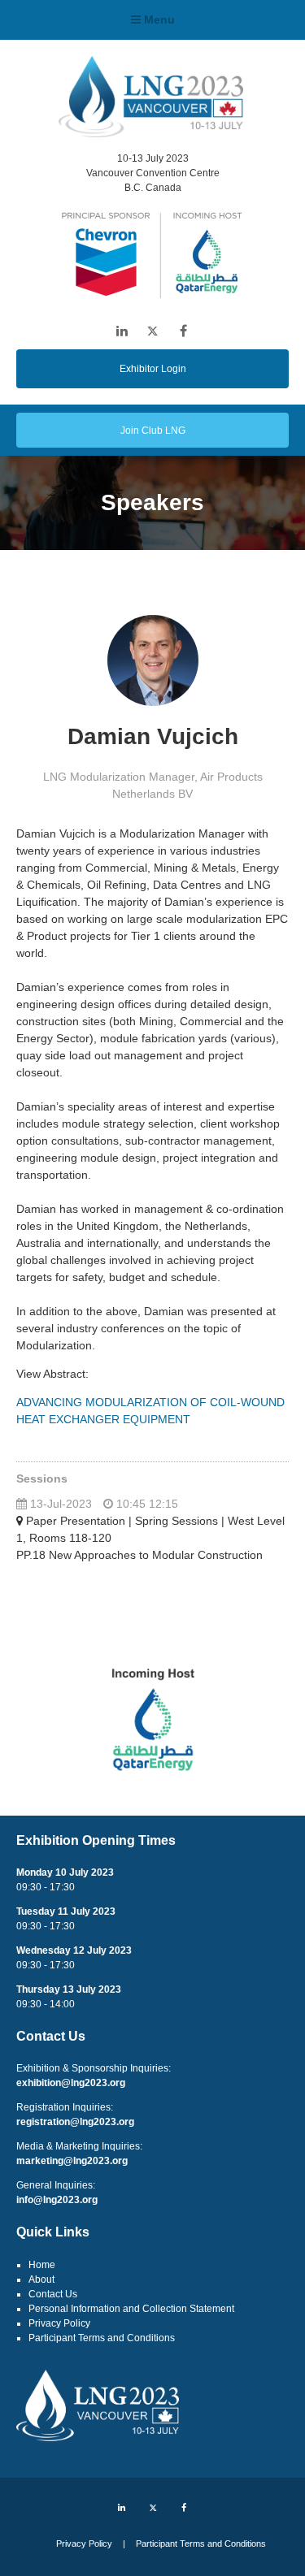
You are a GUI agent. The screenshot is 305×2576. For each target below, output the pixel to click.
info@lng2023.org (57, 2200)
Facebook (183, 331)
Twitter (152, 331)
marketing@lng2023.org (72, 2161)
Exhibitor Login (153, 369)
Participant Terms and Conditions (102, 2338)
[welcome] (151, 132)
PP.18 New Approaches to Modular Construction (139, 1555)
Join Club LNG (153, 431)
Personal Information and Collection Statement (131, 2309)
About (41, 2279)
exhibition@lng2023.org (71, 2083)
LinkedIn (122, 331)
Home (42, 2265)
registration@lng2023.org (75, 2122)
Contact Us (53, 2294)
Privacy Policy (59, 2323)
